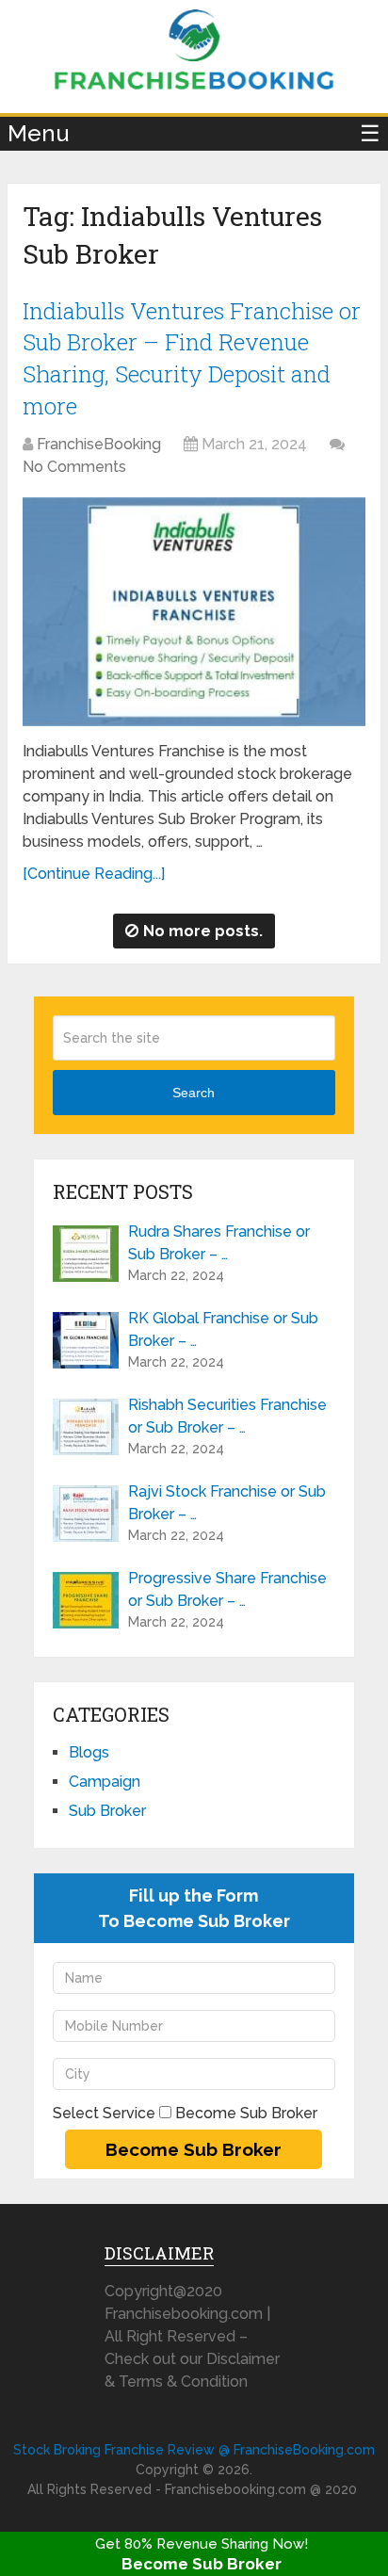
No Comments (74, 467)
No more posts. (203, 931)
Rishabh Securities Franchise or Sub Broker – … (227, 1416)
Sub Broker (107, 1811)
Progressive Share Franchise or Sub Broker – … (227, 1589)
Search (194, 1093)
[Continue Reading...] (94, 874)
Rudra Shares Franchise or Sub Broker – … (219, 1243)
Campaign (105, 1782)
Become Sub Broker (202, 2564)
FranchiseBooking (99, 444)
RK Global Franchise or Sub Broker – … (223, 1329)
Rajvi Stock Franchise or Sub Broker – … (227, 1503)
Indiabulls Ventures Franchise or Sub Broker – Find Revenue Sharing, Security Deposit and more (192, 358)
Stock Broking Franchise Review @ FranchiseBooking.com (194, 2450)
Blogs (89, 1752)
